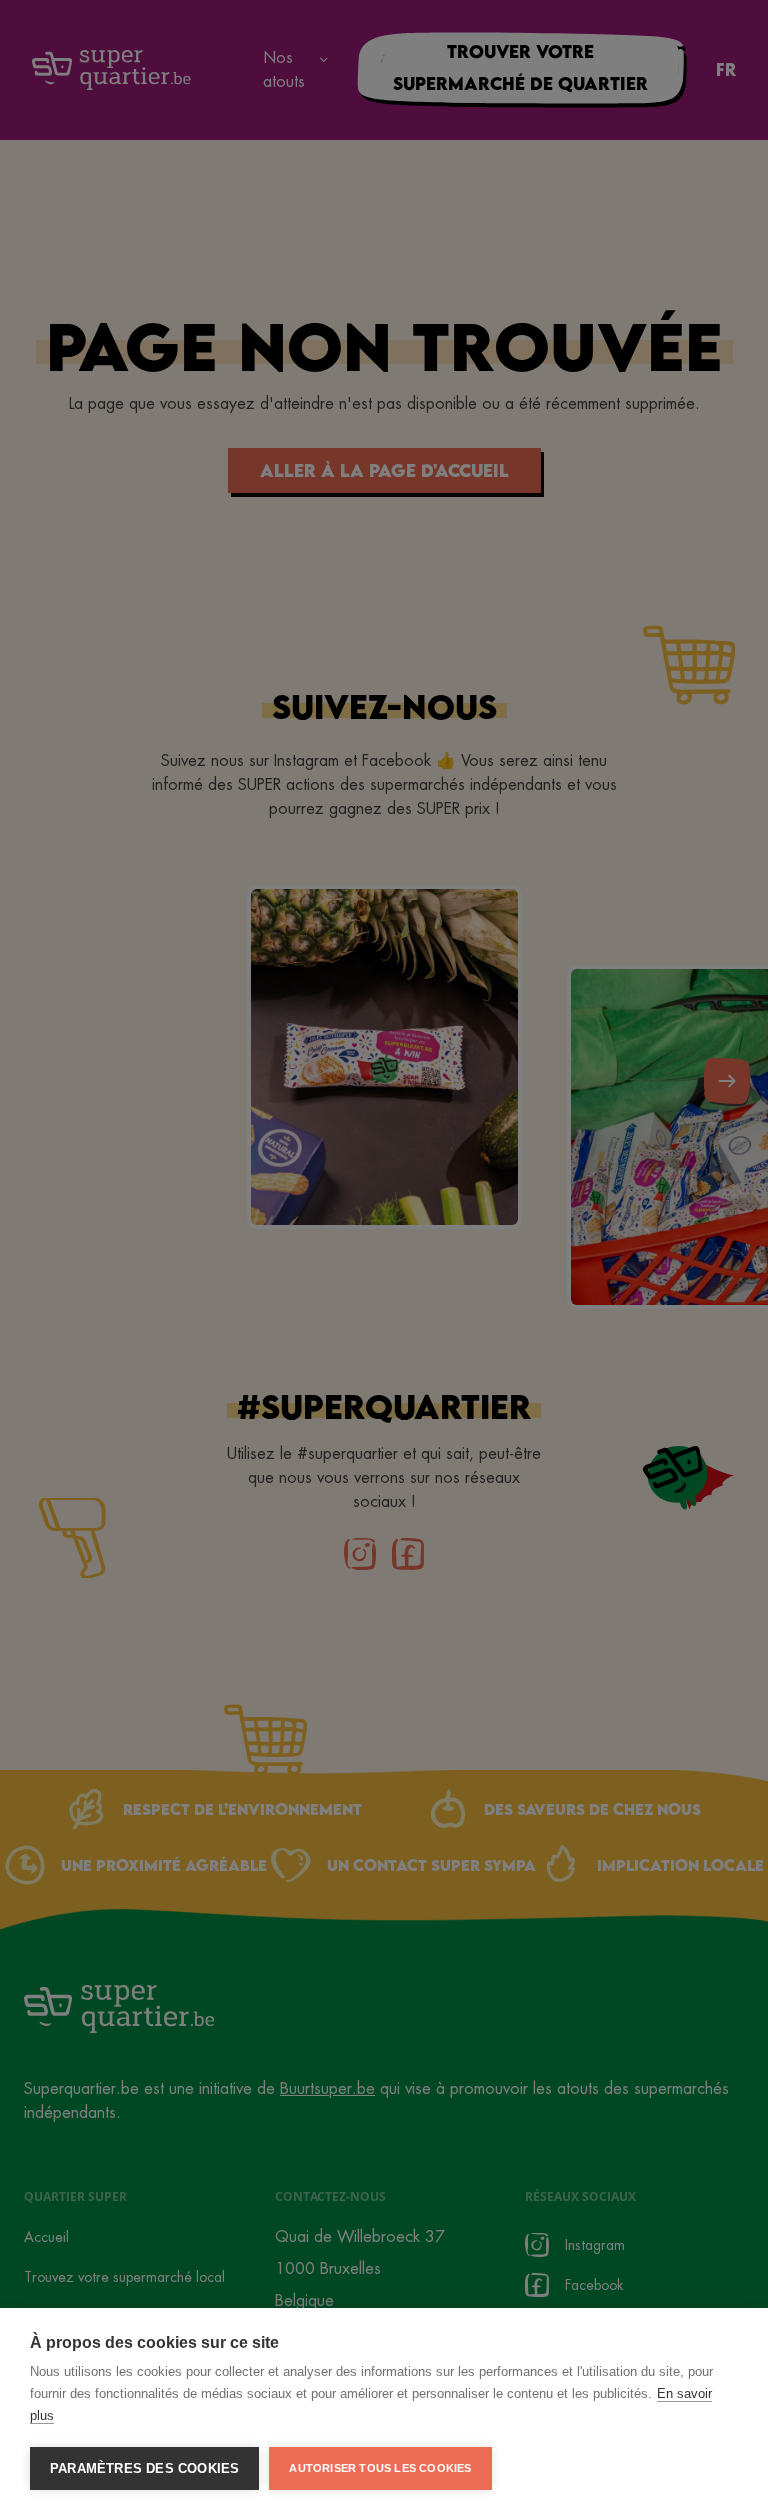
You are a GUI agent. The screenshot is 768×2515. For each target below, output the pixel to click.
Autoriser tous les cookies (380, 2468)
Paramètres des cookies (144, 2468)
